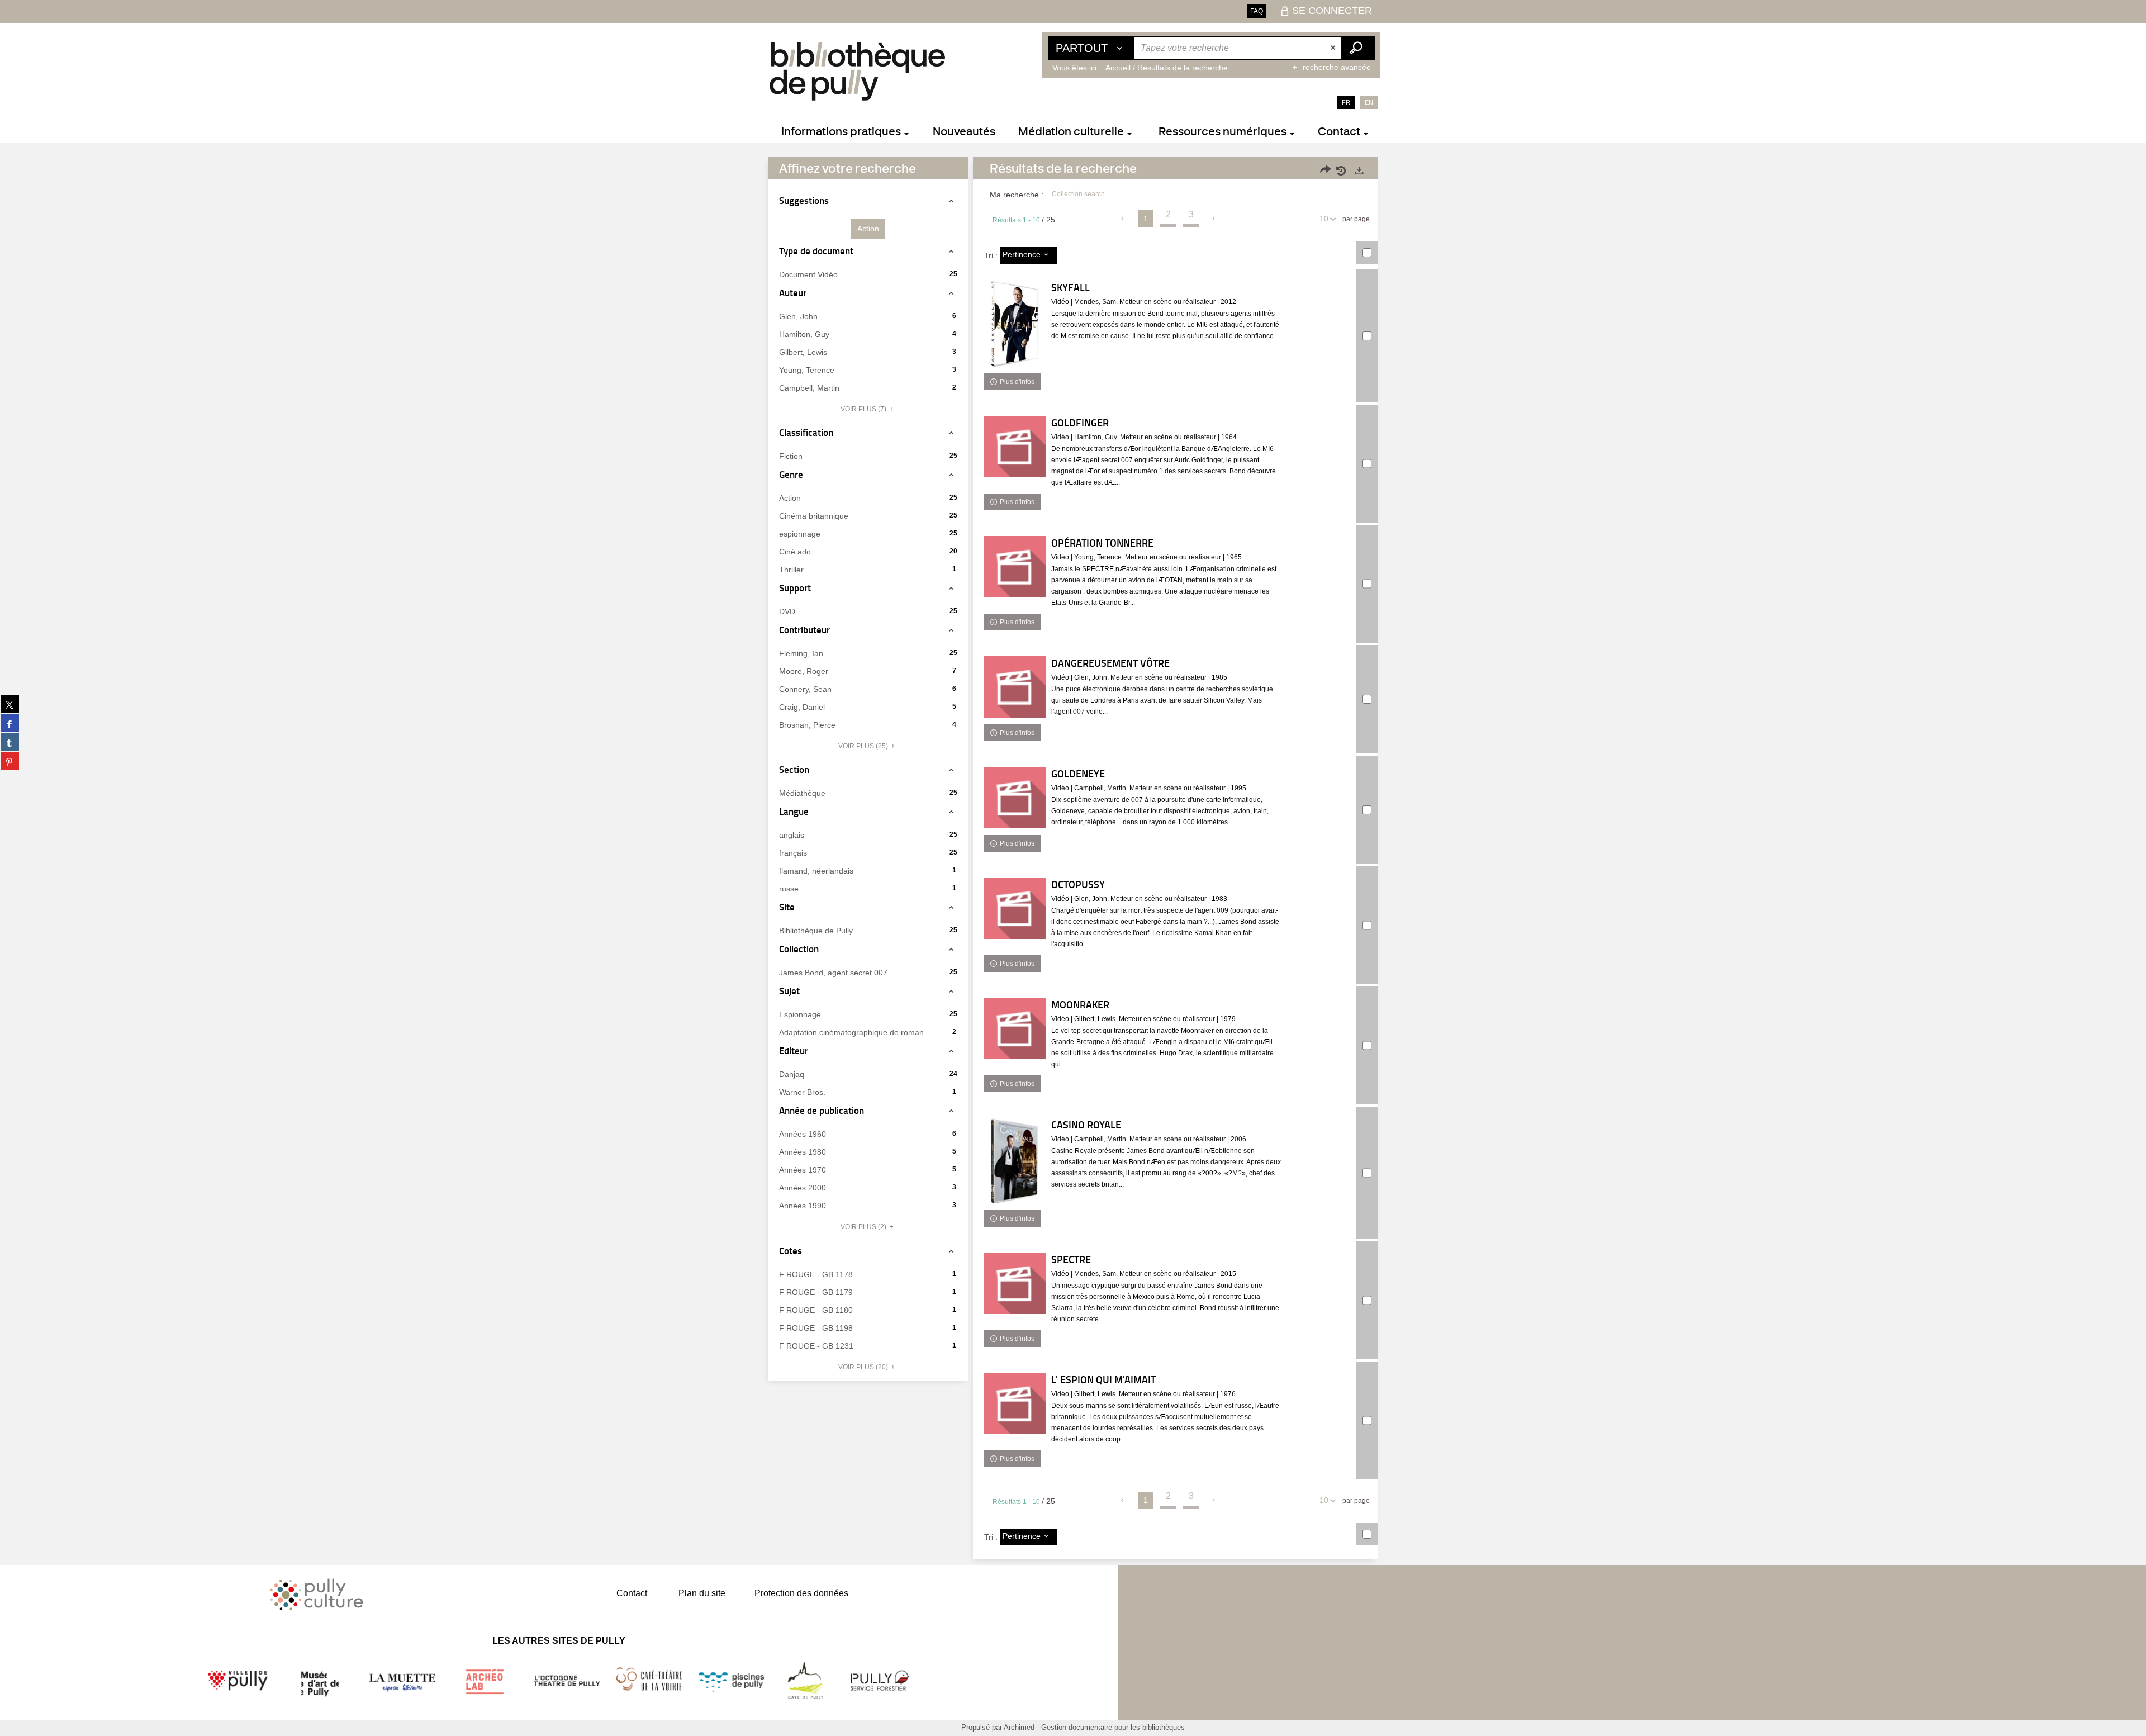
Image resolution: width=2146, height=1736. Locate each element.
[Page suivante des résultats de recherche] (1214, 219)
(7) (864, 409)
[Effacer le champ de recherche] (1334, 48)
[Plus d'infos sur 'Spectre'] (1015, 1283)
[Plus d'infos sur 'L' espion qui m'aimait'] (1015, 1403)
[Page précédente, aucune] (1123, 219)
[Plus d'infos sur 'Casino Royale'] (1015, 1161)
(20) (864, 1367)
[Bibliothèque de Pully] (857, 71)
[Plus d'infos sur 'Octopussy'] (1015, 908)
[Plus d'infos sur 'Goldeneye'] (1015, 798)
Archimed (1019, 1727)
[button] (868, 229)
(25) (864, 746)
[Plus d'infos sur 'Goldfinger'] (1015, 447)
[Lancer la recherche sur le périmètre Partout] (1357, 48)
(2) (864, 1227)
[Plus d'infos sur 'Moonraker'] (1015, 1028)
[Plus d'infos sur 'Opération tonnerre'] (1015, 567)
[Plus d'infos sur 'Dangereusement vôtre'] (1015, 687)
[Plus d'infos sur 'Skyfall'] (1015, 324)
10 (1324, 219)
